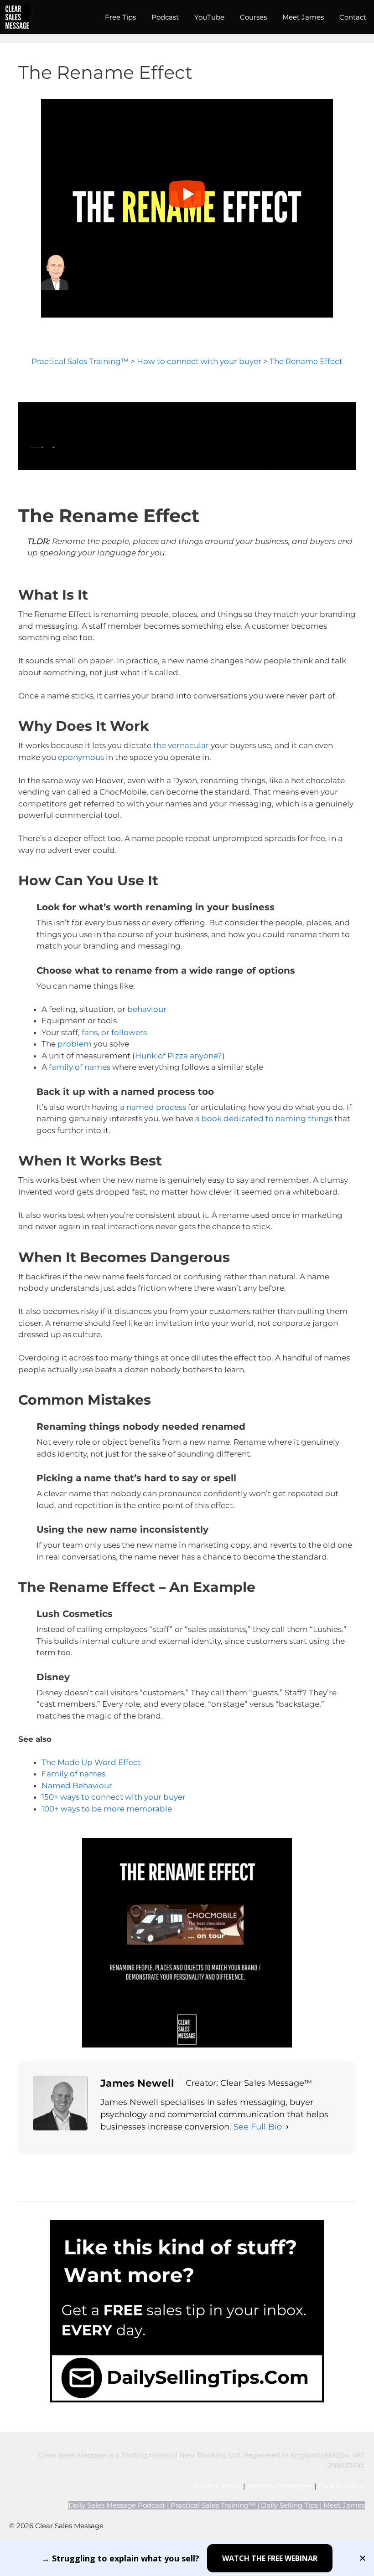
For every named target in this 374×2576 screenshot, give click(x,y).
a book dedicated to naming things (264, 1119)
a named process (153, 1107)
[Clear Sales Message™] (17, 17)
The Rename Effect (306, 361)
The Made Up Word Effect (91, 1762)
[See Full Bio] (287, 2127)
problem (75, 1044)
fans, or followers (114, 1032)
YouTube (209, 17)
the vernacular (181, 745)
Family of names (73, 1774)
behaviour (147, 1009)
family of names (80, 1067)
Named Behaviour (77, 1786)
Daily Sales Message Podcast (117, 2505)
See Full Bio (258, 2127)
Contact (353, 17)
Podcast (165, 17)
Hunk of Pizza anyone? (179, 1056)
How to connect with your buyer (199, 361)
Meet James (303, 17)
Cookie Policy (341, 2486)
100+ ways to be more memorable (107, 1809)
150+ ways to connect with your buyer (114, 1797)
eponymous (81, 757)
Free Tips (120, 17)
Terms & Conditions (280, 2486)
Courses (253, 17)
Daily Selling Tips (289, 2505)
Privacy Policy (218, 2486)
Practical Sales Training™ (80, 361)
